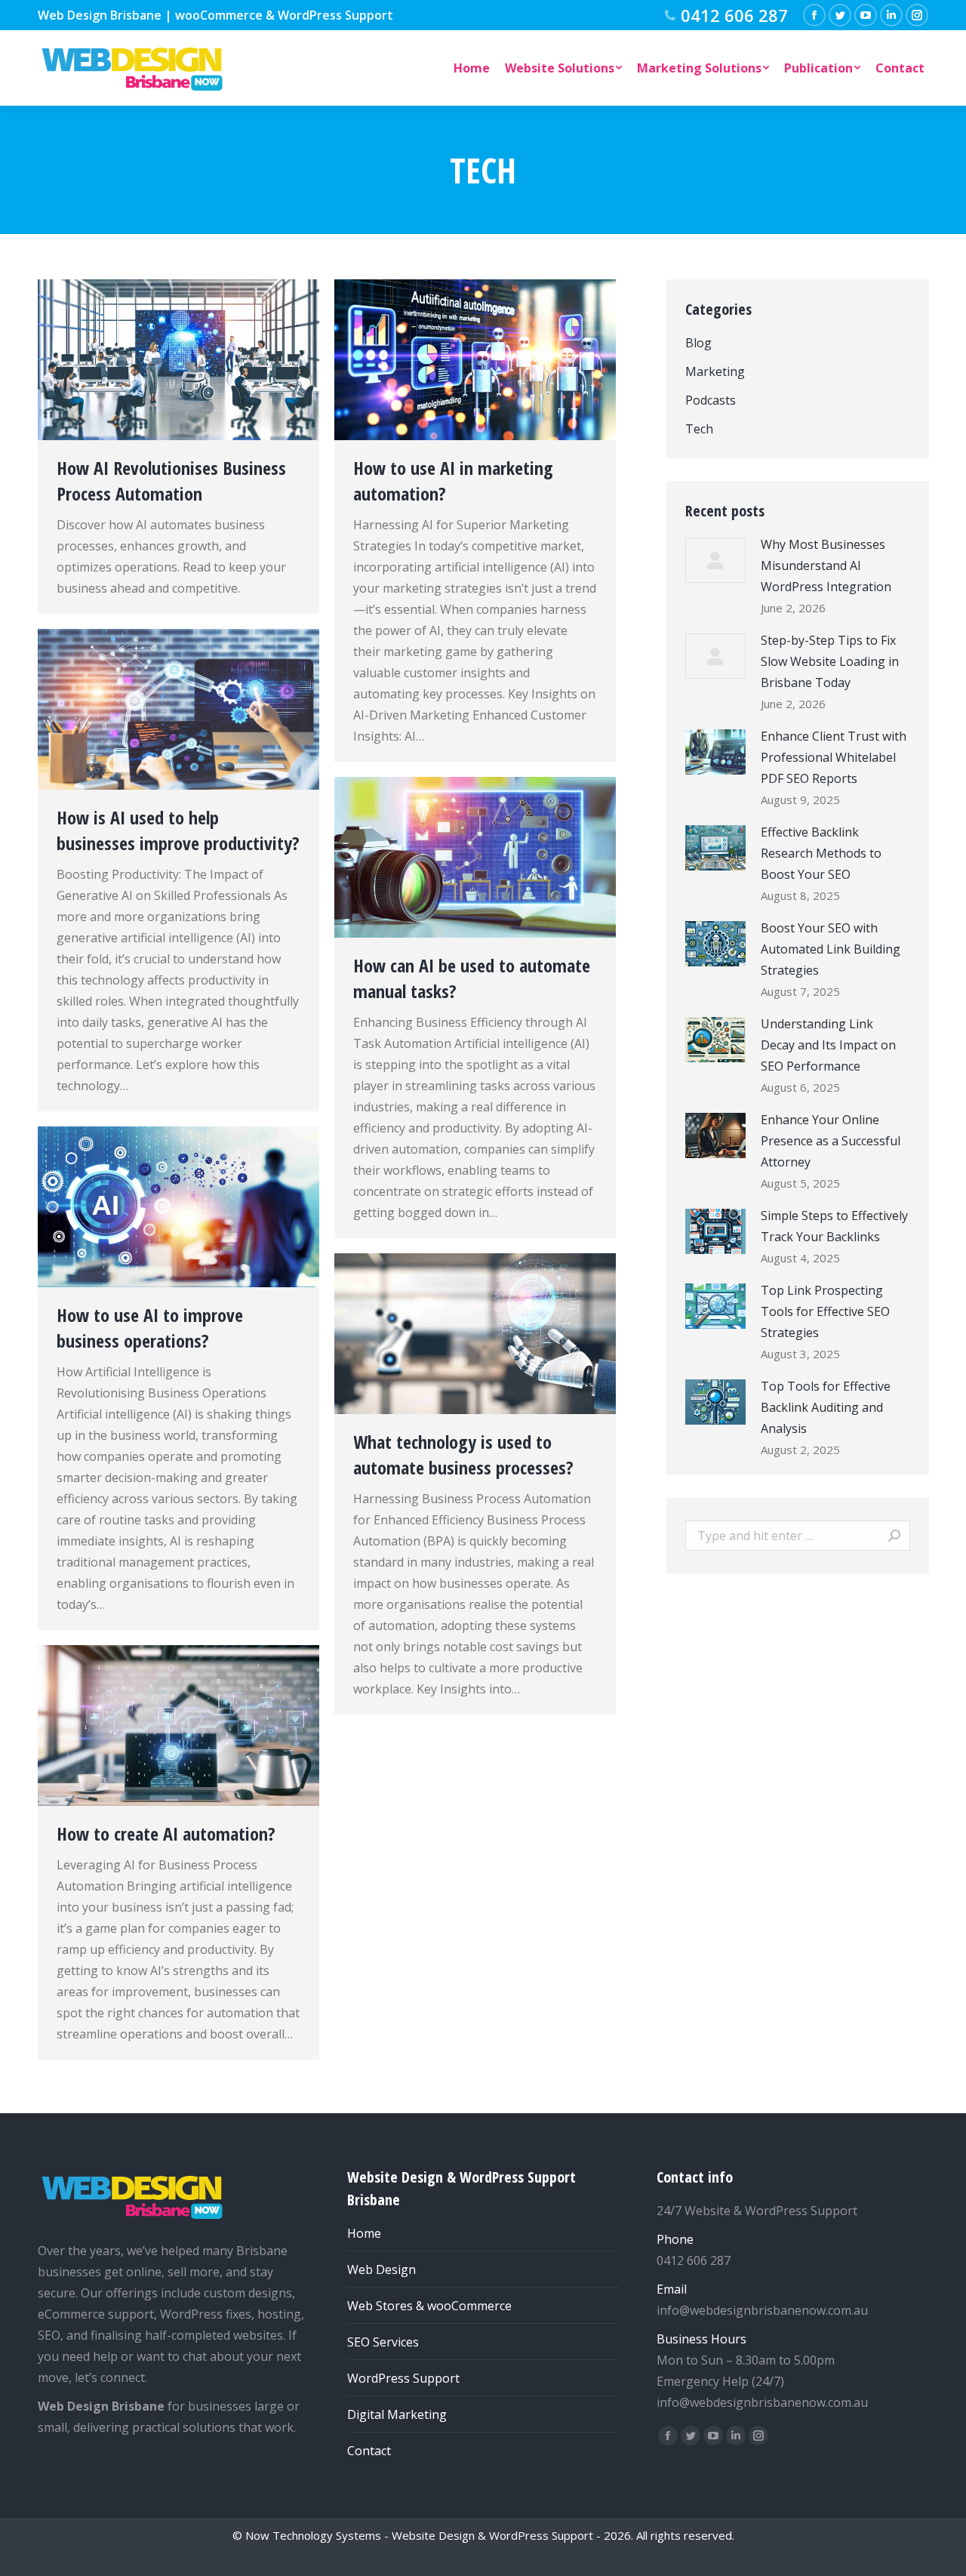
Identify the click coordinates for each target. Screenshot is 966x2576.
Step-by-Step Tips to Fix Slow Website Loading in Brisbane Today (830, 661)
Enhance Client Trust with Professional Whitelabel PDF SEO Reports (834, 757)
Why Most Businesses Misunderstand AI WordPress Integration (826, 565)
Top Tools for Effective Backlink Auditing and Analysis (826, 1407)
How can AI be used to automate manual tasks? (472, 978)
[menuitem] (472, 68)
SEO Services (383, 2342)
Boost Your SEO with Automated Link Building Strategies (831, 949)
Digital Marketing (397, 2414)
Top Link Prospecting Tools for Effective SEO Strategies (825, 1311)
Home (364, 2233)
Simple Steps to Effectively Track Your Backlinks (834, 1226)
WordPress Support (403, 2378)
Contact (369, 2451)
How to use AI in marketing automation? (453, 481)
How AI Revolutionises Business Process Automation (171, 481)
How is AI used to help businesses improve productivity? (178, 830)
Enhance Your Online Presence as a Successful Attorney (831, 1141)
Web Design (381, 2269)
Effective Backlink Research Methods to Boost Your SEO (821, 853)
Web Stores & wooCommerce (429, 2306)
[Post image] (715, 560)
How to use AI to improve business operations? (150, 1328)
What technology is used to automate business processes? (463, 1454)
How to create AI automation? (166, 1833)
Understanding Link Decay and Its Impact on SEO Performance (828, 1045)
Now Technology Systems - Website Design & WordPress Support (419, 2535)
